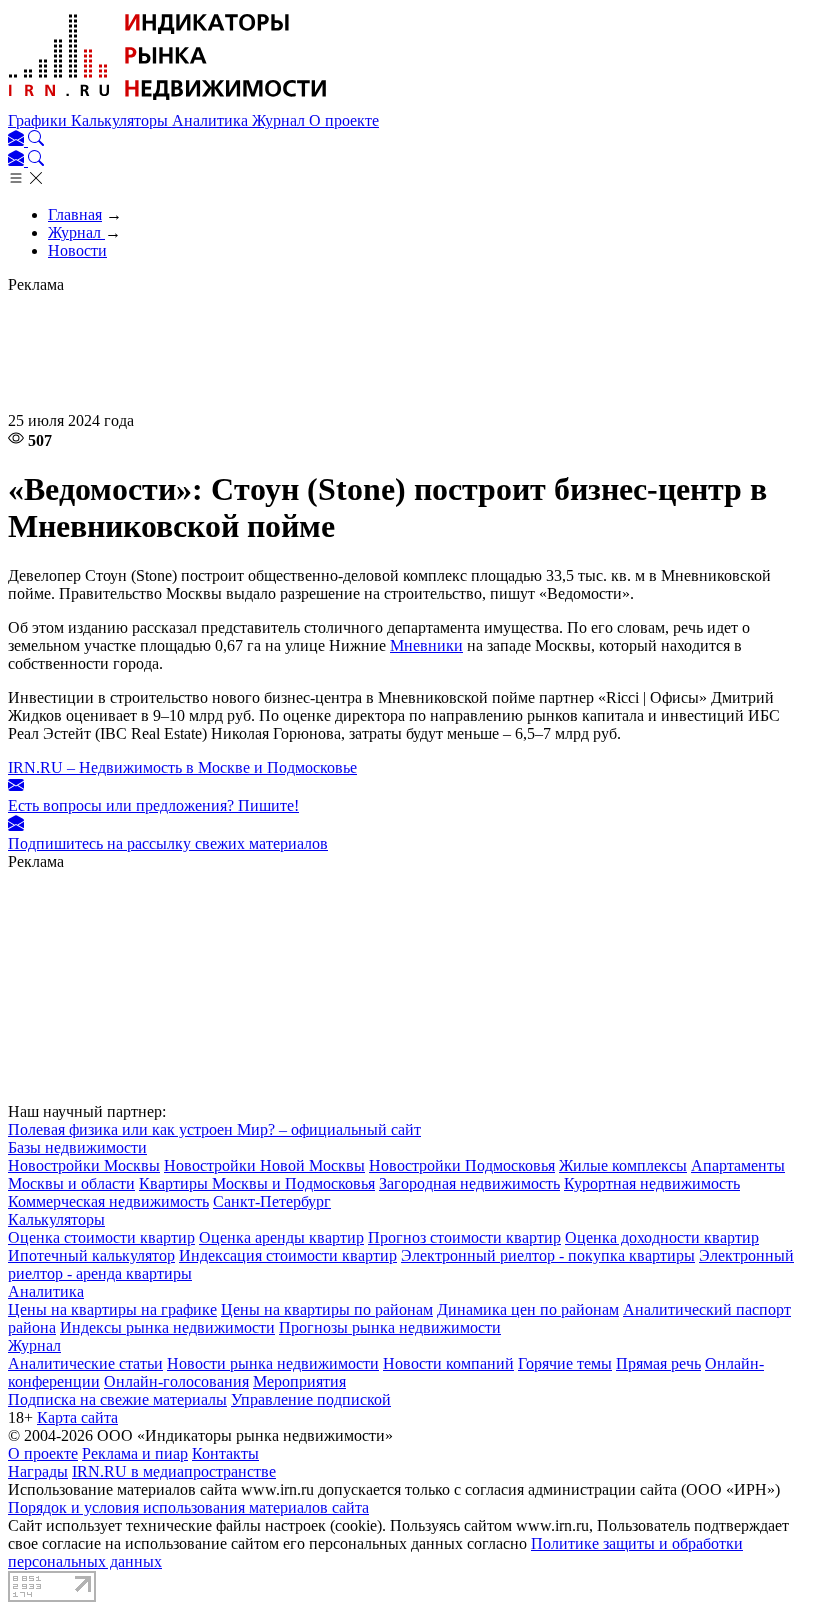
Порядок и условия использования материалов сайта (188, 1507)
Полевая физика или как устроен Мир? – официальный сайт (214, 1129)
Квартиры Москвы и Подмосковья (257, 1183)
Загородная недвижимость (469, 1183)
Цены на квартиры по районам (327, 1309)
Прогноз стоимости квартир (464, 1237)
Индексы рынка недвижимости (167, 1327)
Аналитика (212, 120)
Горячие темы (565, 1363)
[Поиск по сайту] (36, 140)
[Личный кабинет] (18, 140)
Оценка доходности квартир (662, 1237)
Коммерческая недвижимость (108, 1201)
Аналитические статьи (85, 1363)
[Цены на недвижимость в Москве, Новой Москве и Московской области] (168, 102)
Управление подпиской (311, 1399)
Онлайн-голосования (176, 1381)
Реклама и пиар (135, 1453)
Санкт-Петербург (272, 1201)
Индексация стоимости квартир (288, 1255)
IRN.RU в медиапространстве (174, 1471)
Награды (38, 1471)
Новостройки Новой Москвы (264, 1165)
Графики (39, 120)
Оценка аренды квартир (281, 1237)
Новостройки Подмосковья (462, 1165)
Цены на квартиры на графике (112, 1309)
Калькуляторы (121, 120)
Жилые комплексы (623, 1165)
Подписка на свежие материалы (117, 1399)
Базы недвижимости (77, 1147)
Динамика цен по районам (528, 1309)
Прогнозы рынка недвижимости (390, 1327)
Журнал (280, 120)
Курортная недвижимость (652, 1183)
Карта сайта (77, 1417)
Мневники (426, 645)
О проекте (344, 120)
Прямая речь (658, 1363)
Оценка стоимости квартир (101, 1237)
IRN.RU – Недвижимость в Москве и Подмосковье (182, 767)
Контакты (225, 1453)
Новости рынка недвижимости (273, 1363)
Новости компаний (448, 1363)
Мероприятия (299, 1381)
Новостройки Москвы (84, 1165)
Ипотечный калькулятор (91, 1255)
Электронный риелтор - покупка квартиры (548, 1255)
